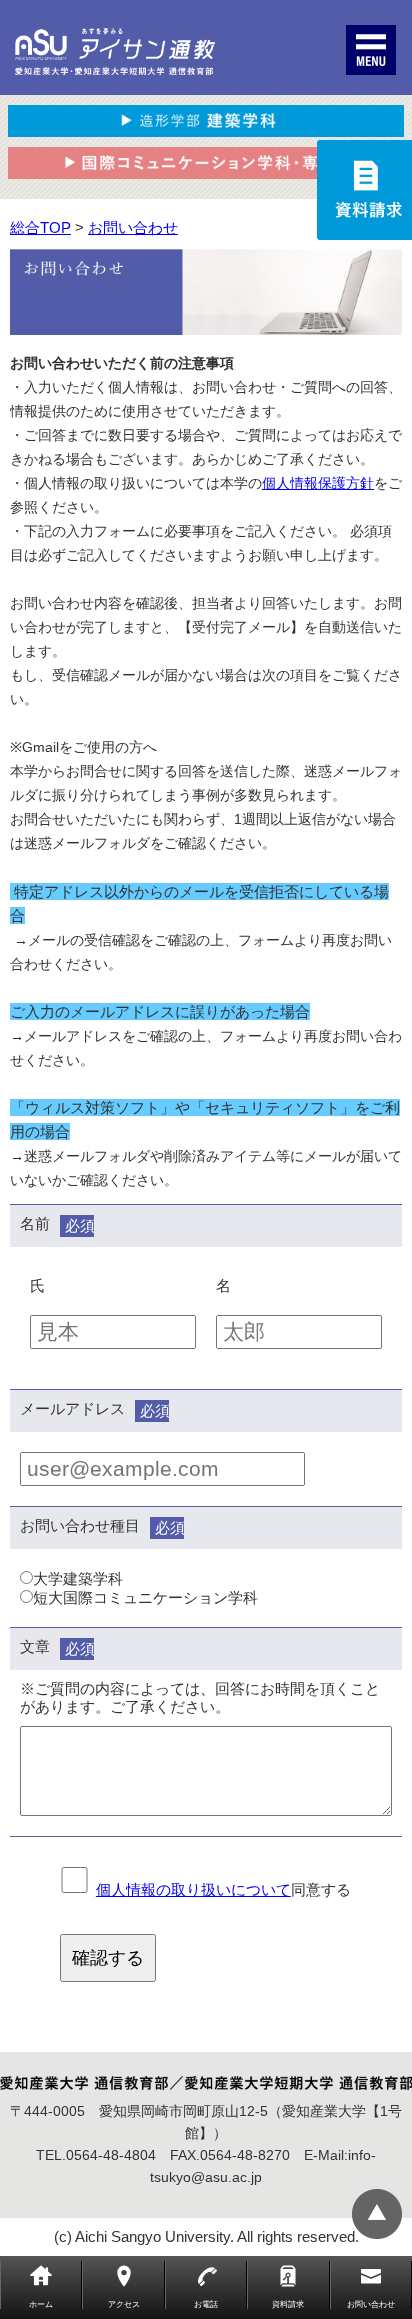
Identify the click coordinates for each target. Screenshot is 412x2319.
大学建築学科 (78, 1578)
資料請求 (288, 2304)
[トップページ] (115, 52)
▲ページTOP (377, 2214)
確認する (108, 1958)
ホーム (41, 2304)
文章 (35, 1646)
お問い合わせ (371, 2304)
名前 (35, 1223)
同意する (223, 1889)
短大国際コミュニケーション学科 (145, 1597)
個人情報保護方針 (318, 483)
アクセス (124, 2304)
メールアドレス (72, 1408)
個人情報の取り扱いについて (193, 1889)
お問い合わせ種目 (80, 1525)
